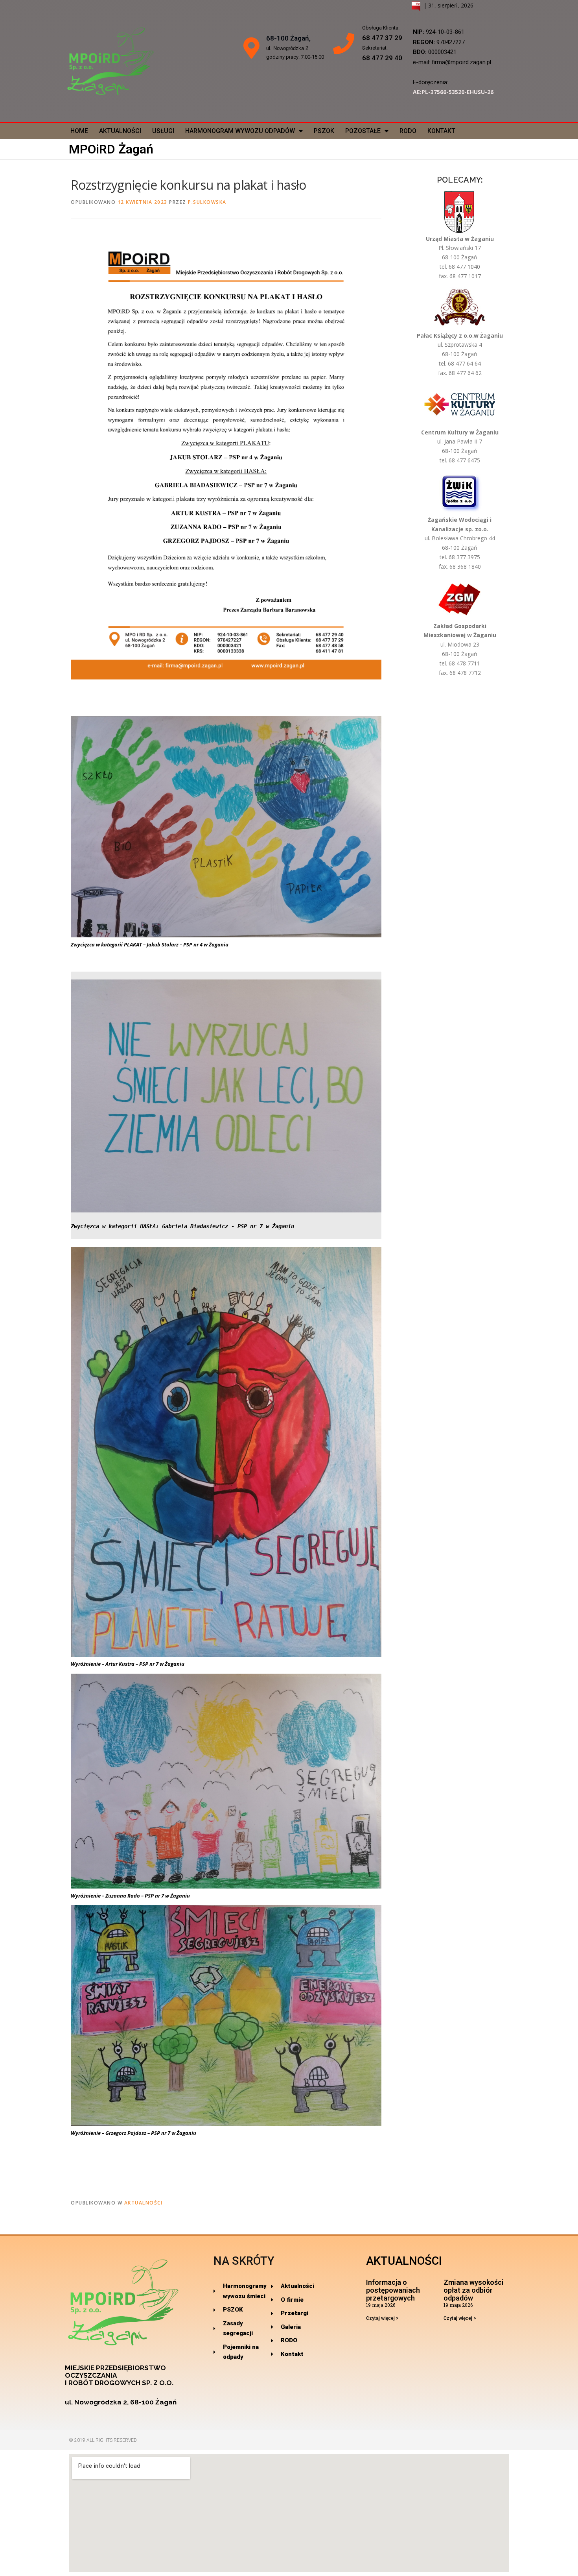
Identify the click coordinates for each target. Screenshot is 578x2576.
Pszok (324, 131)
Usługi (163, 131)
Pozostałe (363, 131)
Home (79, 131)
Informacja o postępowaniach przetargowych (393, 2290)
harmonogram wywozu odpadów (240, 131)
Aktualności (120, 131)
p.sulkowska (207, 202)
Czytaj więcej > (382, 2318)
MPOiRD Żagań (111, 149)
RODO (408, 131)
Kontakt (441, 131)
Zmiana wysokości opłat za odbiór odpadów (474, 2290)
